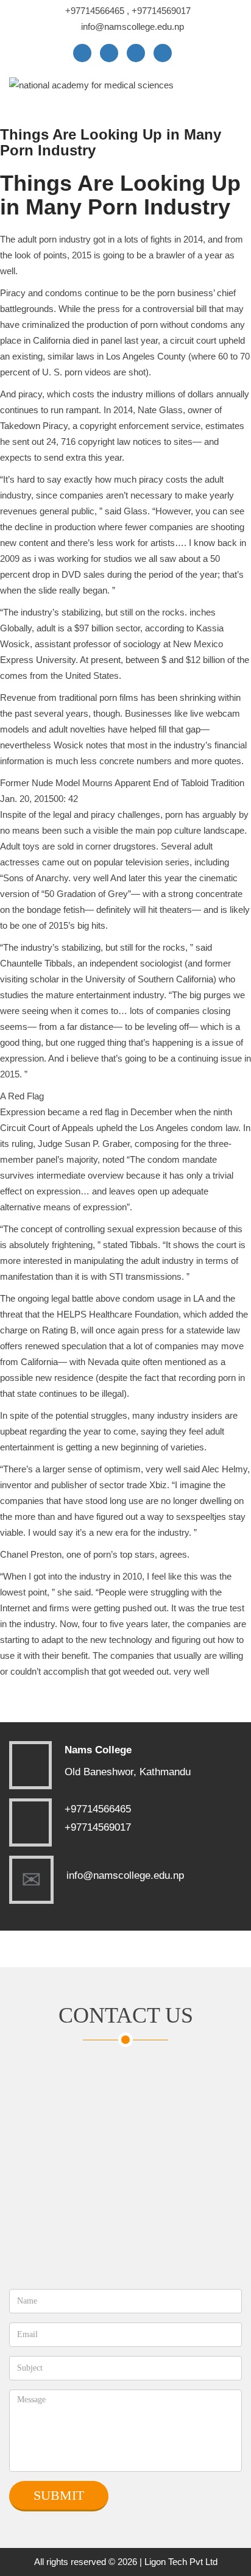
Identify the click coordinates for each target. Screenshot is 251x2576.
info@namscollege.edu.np (133, 27)
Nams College (98, 1750)
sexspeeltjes (201, 1517)
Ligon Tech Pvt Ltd (181, 2562)
